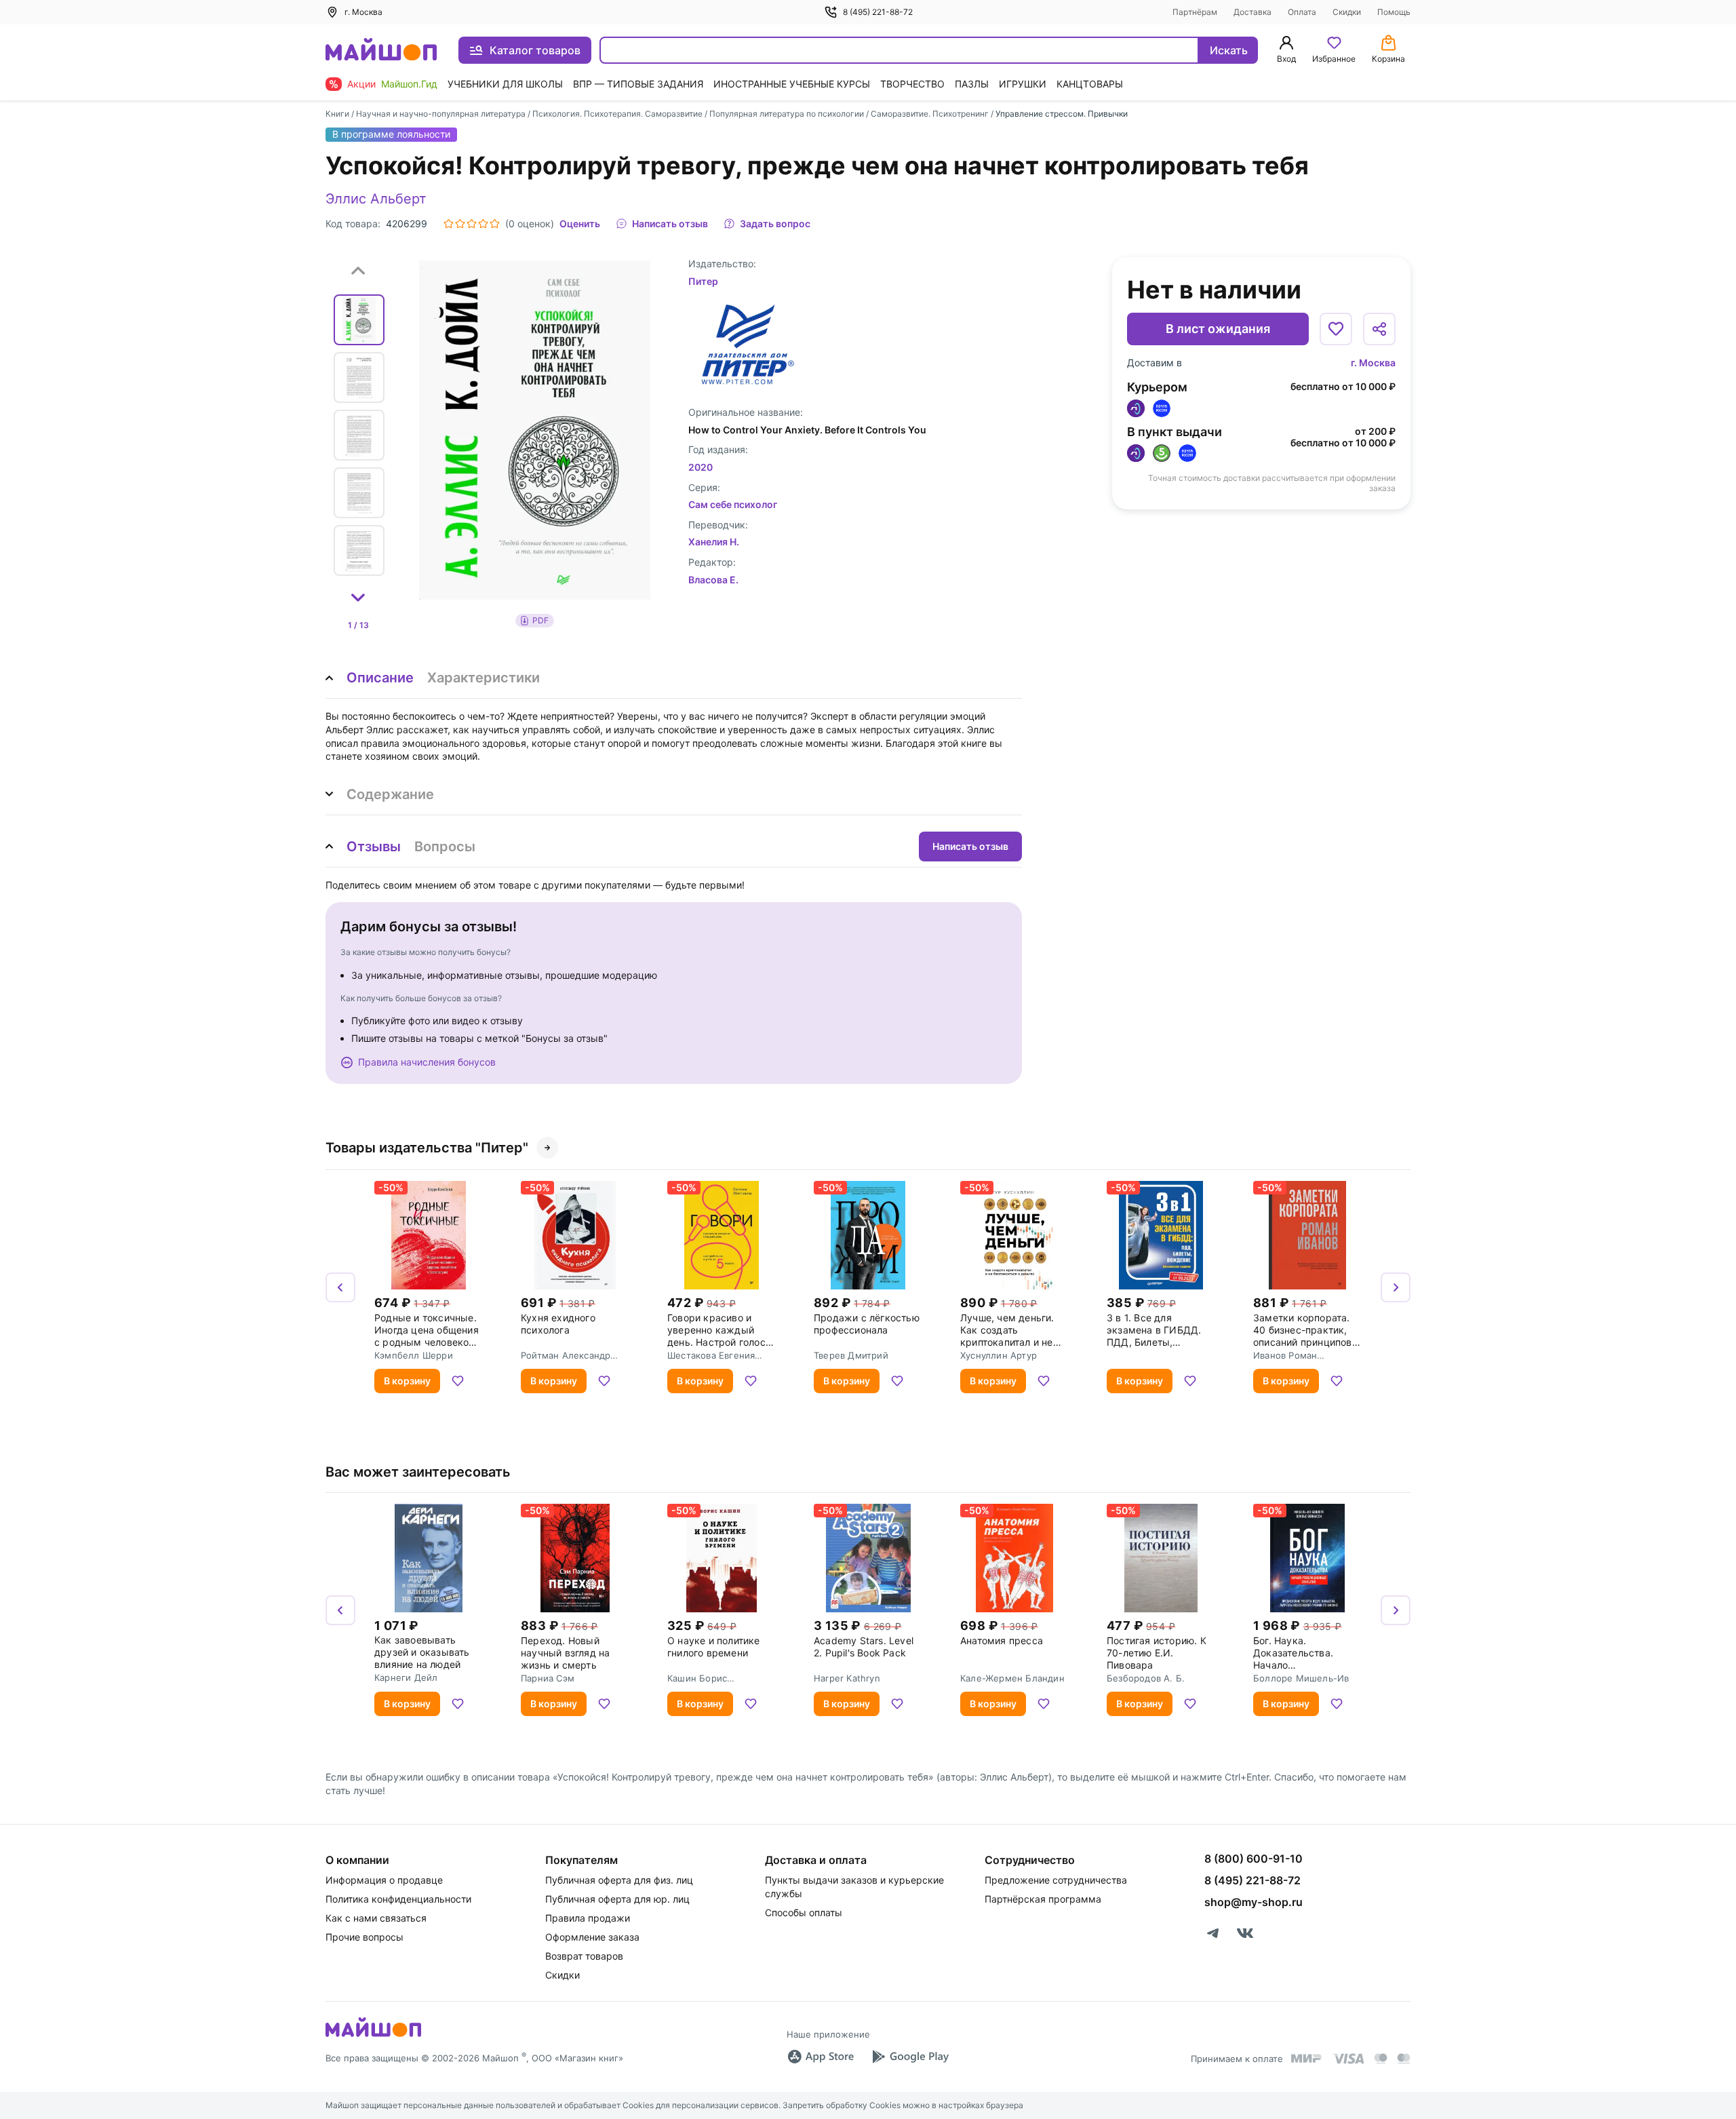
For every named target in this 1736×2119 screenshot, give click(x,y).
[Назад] (340, 1287)
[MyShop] (373, 2036)
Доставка (1252, 12)
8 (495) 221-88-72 (878, 12)
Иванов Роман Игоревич (1285, 1355)
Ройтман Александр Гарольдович (566, 1355)
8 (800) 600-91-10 (1254, 1859)
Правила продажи (588, 1918)
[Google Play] (910, 2057)
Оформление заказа (592, 1937)
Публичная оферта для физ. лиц (619, 1880)
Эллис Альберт (376, 199)
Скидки (1347, 12)
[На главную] (381, 51)
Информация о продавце (384, 1880)
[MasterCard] (1381, 2059)
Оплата (1302, 12)
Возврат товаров (584, 1956)
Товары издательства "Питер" (427, 1148)
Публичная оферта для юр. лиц (617, 1899)
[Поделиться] (1379, 329)
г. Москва (1373, 363)
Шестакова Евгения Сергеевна (711, 1355)
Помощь (1394, 12)
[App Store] (821, 2057)
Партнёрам (1195, 12)
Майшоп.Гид (409, 84)
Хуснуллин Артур (999, 1355)
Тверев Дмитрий (851, 1355)
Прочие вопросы (364, 1937)
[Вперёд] (1396, 1287)
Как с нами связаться (376, 1918)
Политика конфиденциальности (398, 1899)
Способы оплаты (804, 1912)
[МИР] (1307, 2058)
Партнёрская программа (1043, 1899)
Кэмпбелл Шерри (414, 1355)
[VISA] (1348, 2059)
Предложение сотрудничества (1056, 1880)
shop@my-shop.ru (1254, 1902)
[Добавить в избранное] (1336, 329)
